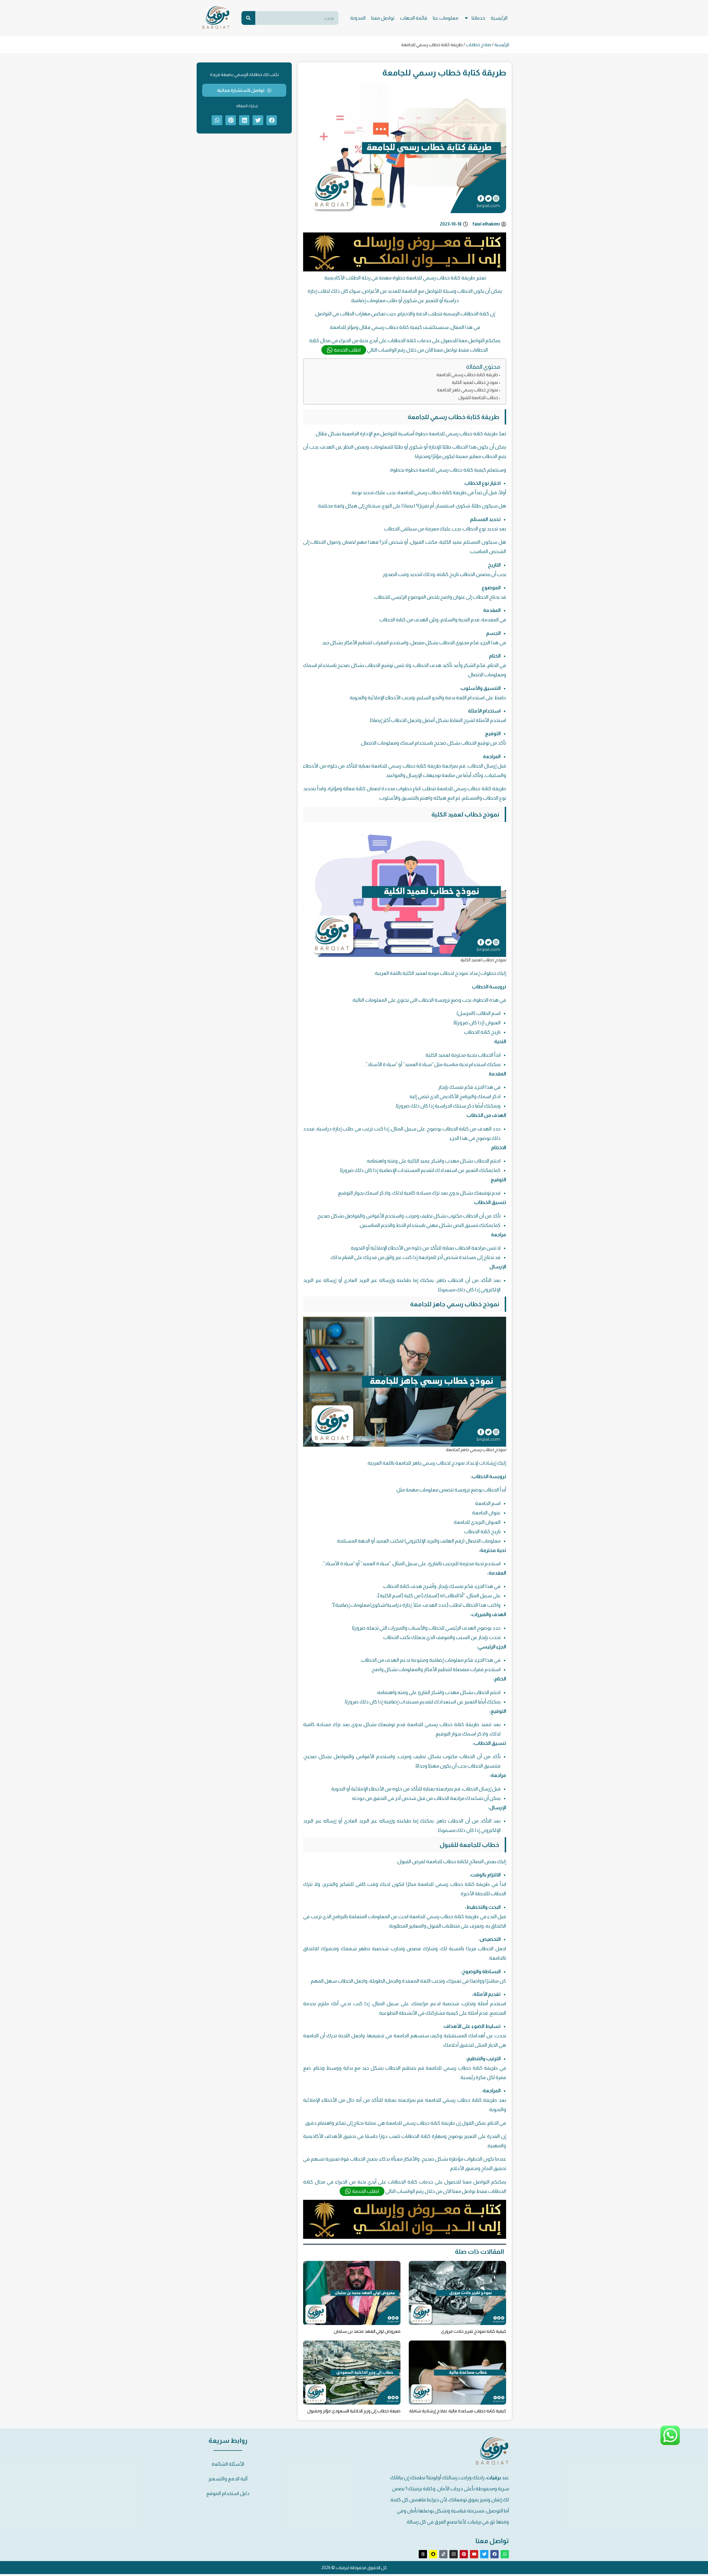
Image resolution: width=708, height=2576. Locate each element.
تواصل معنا (383, 18)
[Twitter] (484, 2554)
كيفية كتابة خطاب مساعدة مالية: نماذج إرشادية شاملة (458, 2411)
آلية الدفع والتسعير (228, 2479)
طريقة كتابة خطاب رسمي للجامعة (467, 375)
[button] (272, 120)
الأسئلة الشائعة (228, 2464)
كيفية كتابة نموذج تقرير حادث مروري (474, 2331)
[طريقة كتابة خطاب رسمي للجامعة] (405, 270)
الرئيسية (499, 18)
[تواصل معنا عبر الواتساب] (670, 2444)
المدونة (358, 18)
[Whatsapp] (505, 2554)
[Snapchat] (433, 2554)
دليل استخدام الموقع (228, 2493)
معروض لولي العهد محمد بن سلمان (367, 2331)
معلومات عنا (446, 18)
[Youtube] (474, 2554)
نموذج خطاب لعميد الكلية (475, 382)
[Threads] (423, 2554)
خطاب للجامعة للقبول (478, 397)
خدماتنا (478, 18)
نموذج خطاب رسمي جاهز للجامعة (468, 390)
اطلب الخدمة (347, 350)
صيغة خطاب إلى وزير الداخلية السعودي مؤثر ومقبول (354, 2411)
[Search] (248, 18)
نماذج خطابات (479, 45)
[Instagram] (454, 2554)
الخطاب (472, 1032)
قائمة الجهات (414, 18)
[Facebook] (494, 2554)
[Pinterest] (464, 2554)
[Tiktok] (443, 2554)
